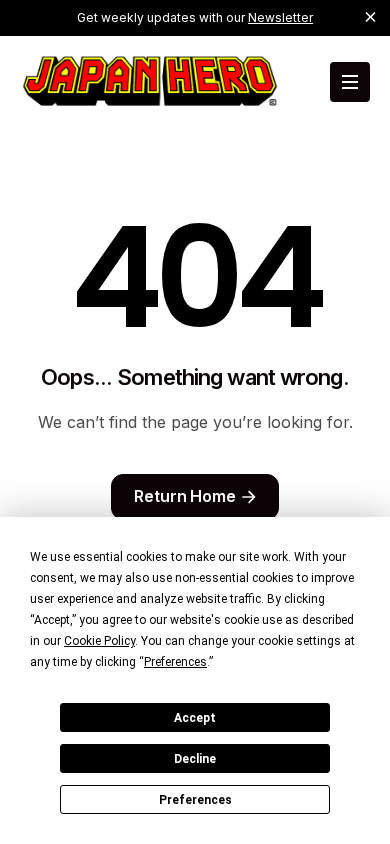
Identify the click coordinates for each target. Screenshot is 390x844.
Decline (195, 759)
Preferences (195, 800)
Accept (195, 718)
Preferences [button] (175, 662)
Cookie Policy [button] (99, 641)
